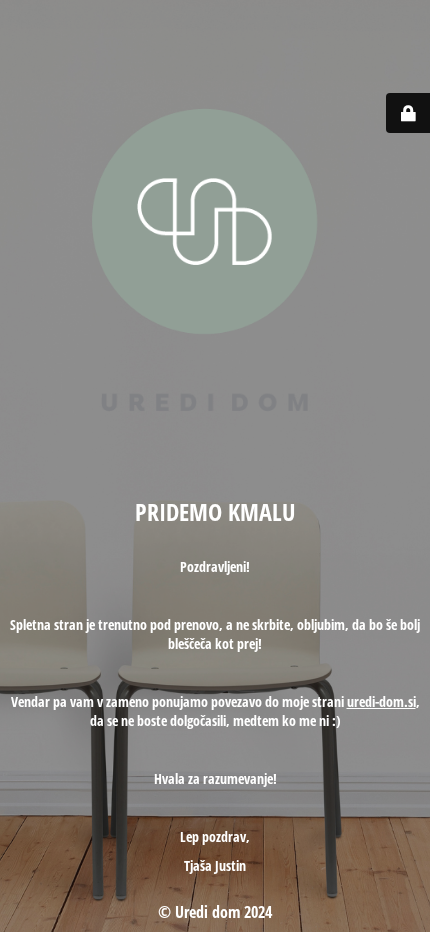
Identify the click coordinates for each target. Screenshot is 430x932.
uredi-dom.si (381, 701)
